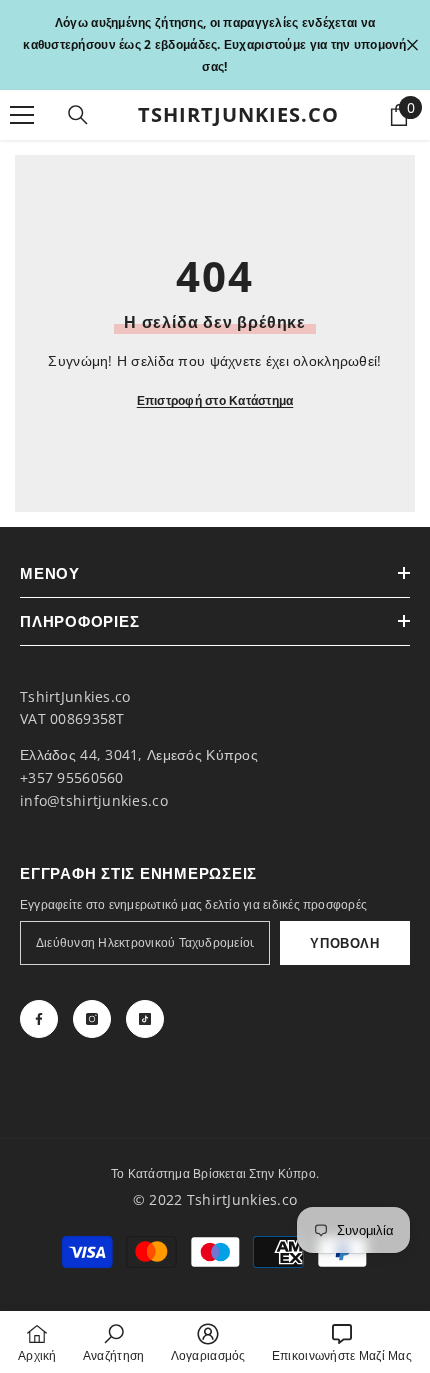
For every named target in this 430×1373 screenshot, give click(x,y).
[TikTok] (145, 1019)
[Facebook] (39, 1019)
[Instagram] (92, 1019)
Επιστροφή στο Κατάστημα (215, 400)
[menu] (22, 115)
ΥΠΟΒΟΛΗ (345, 943)
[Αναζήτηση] (78, 115)
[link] (114, 1342)
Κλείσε (412, 45)
